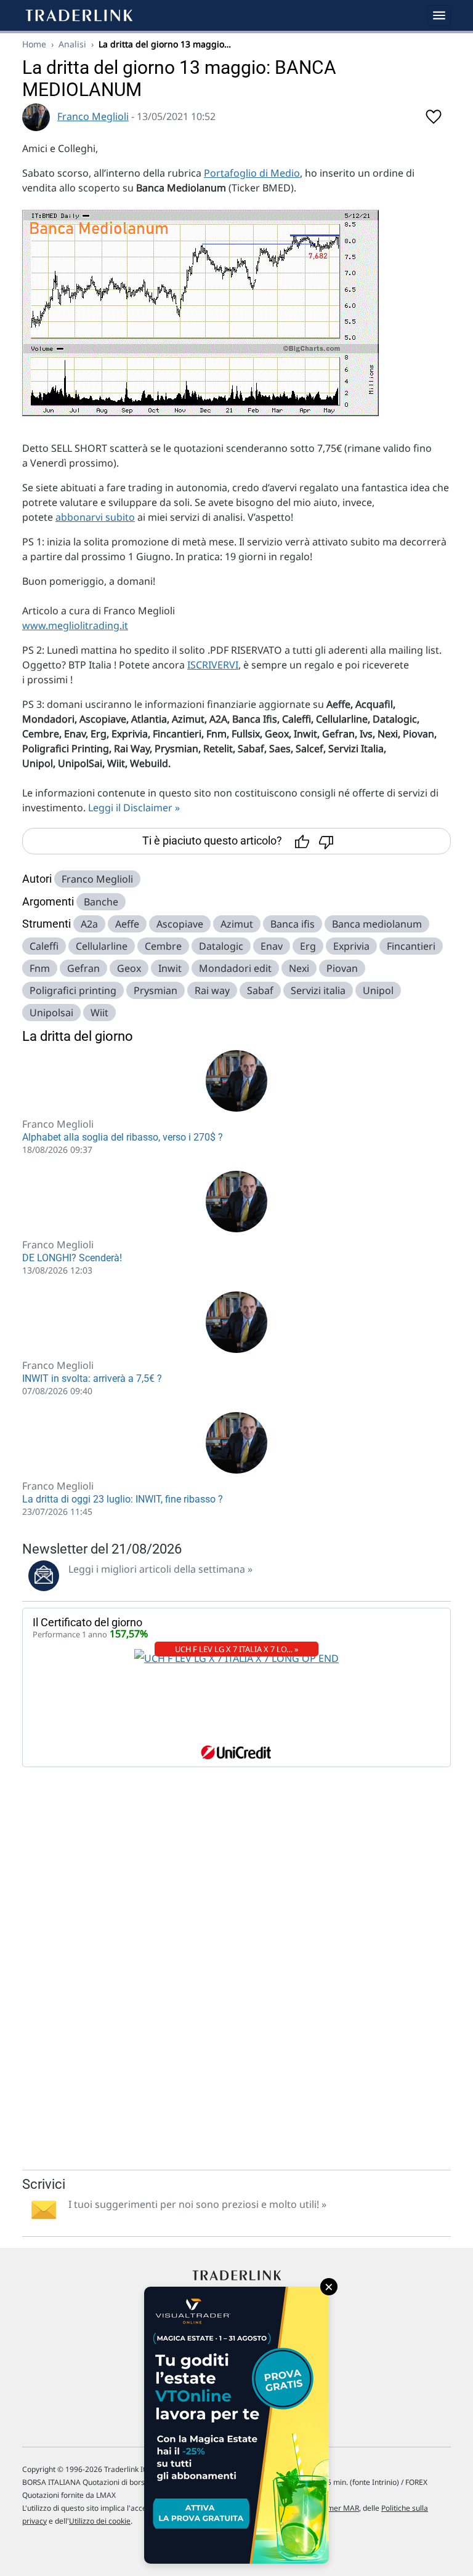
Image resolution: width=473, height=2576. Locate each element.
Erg (308, 946)
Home (34, 44)
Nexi (299, 968)
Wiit (99, 1013)
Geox (129, 968)
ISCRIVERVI (213, 665)
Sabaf (260, 990)
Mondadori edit (235, 968)
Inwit (170, 968)
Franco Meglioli (93, 116)
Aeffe (127, 924)
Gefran (83, 968)
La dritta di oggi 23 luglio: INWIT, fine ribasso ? (123, 1499)
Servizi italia (318, 990)
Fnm (40, 968)
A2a (89, 924)
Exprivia (351, 946)
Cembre (163, 946)
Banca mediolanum (377, 924)
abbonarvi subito (95, 517)
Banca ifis (293, 924)
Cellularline (102, 946)
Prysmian (156, 990)
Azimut (237, 924)
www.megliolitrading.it (75, 625)
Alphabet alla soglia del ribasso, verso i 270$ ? (123, 1137)
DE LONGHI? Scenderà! (72, 1258)
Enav (272, 946)
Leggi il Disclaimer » (134, 808)
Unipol (378, 990)
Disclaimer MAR (332, 2508)
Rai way (212, 990)
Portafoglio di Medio (252, 173)
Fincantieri (411, 946)
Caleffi (44, 946)
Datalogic (221, 946)
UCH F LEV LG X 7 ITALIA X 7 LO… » (237, 1649)
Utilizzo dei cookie (100, 2521)
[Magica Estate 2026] (236, 2425)
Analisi (72, 44)
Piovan (342, 968)
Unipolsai (51, 1013)
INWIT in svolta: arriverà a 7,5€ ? (92, 1378)
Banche (101, 902)
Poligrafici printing (73, 990)
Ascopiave (180, 924)
